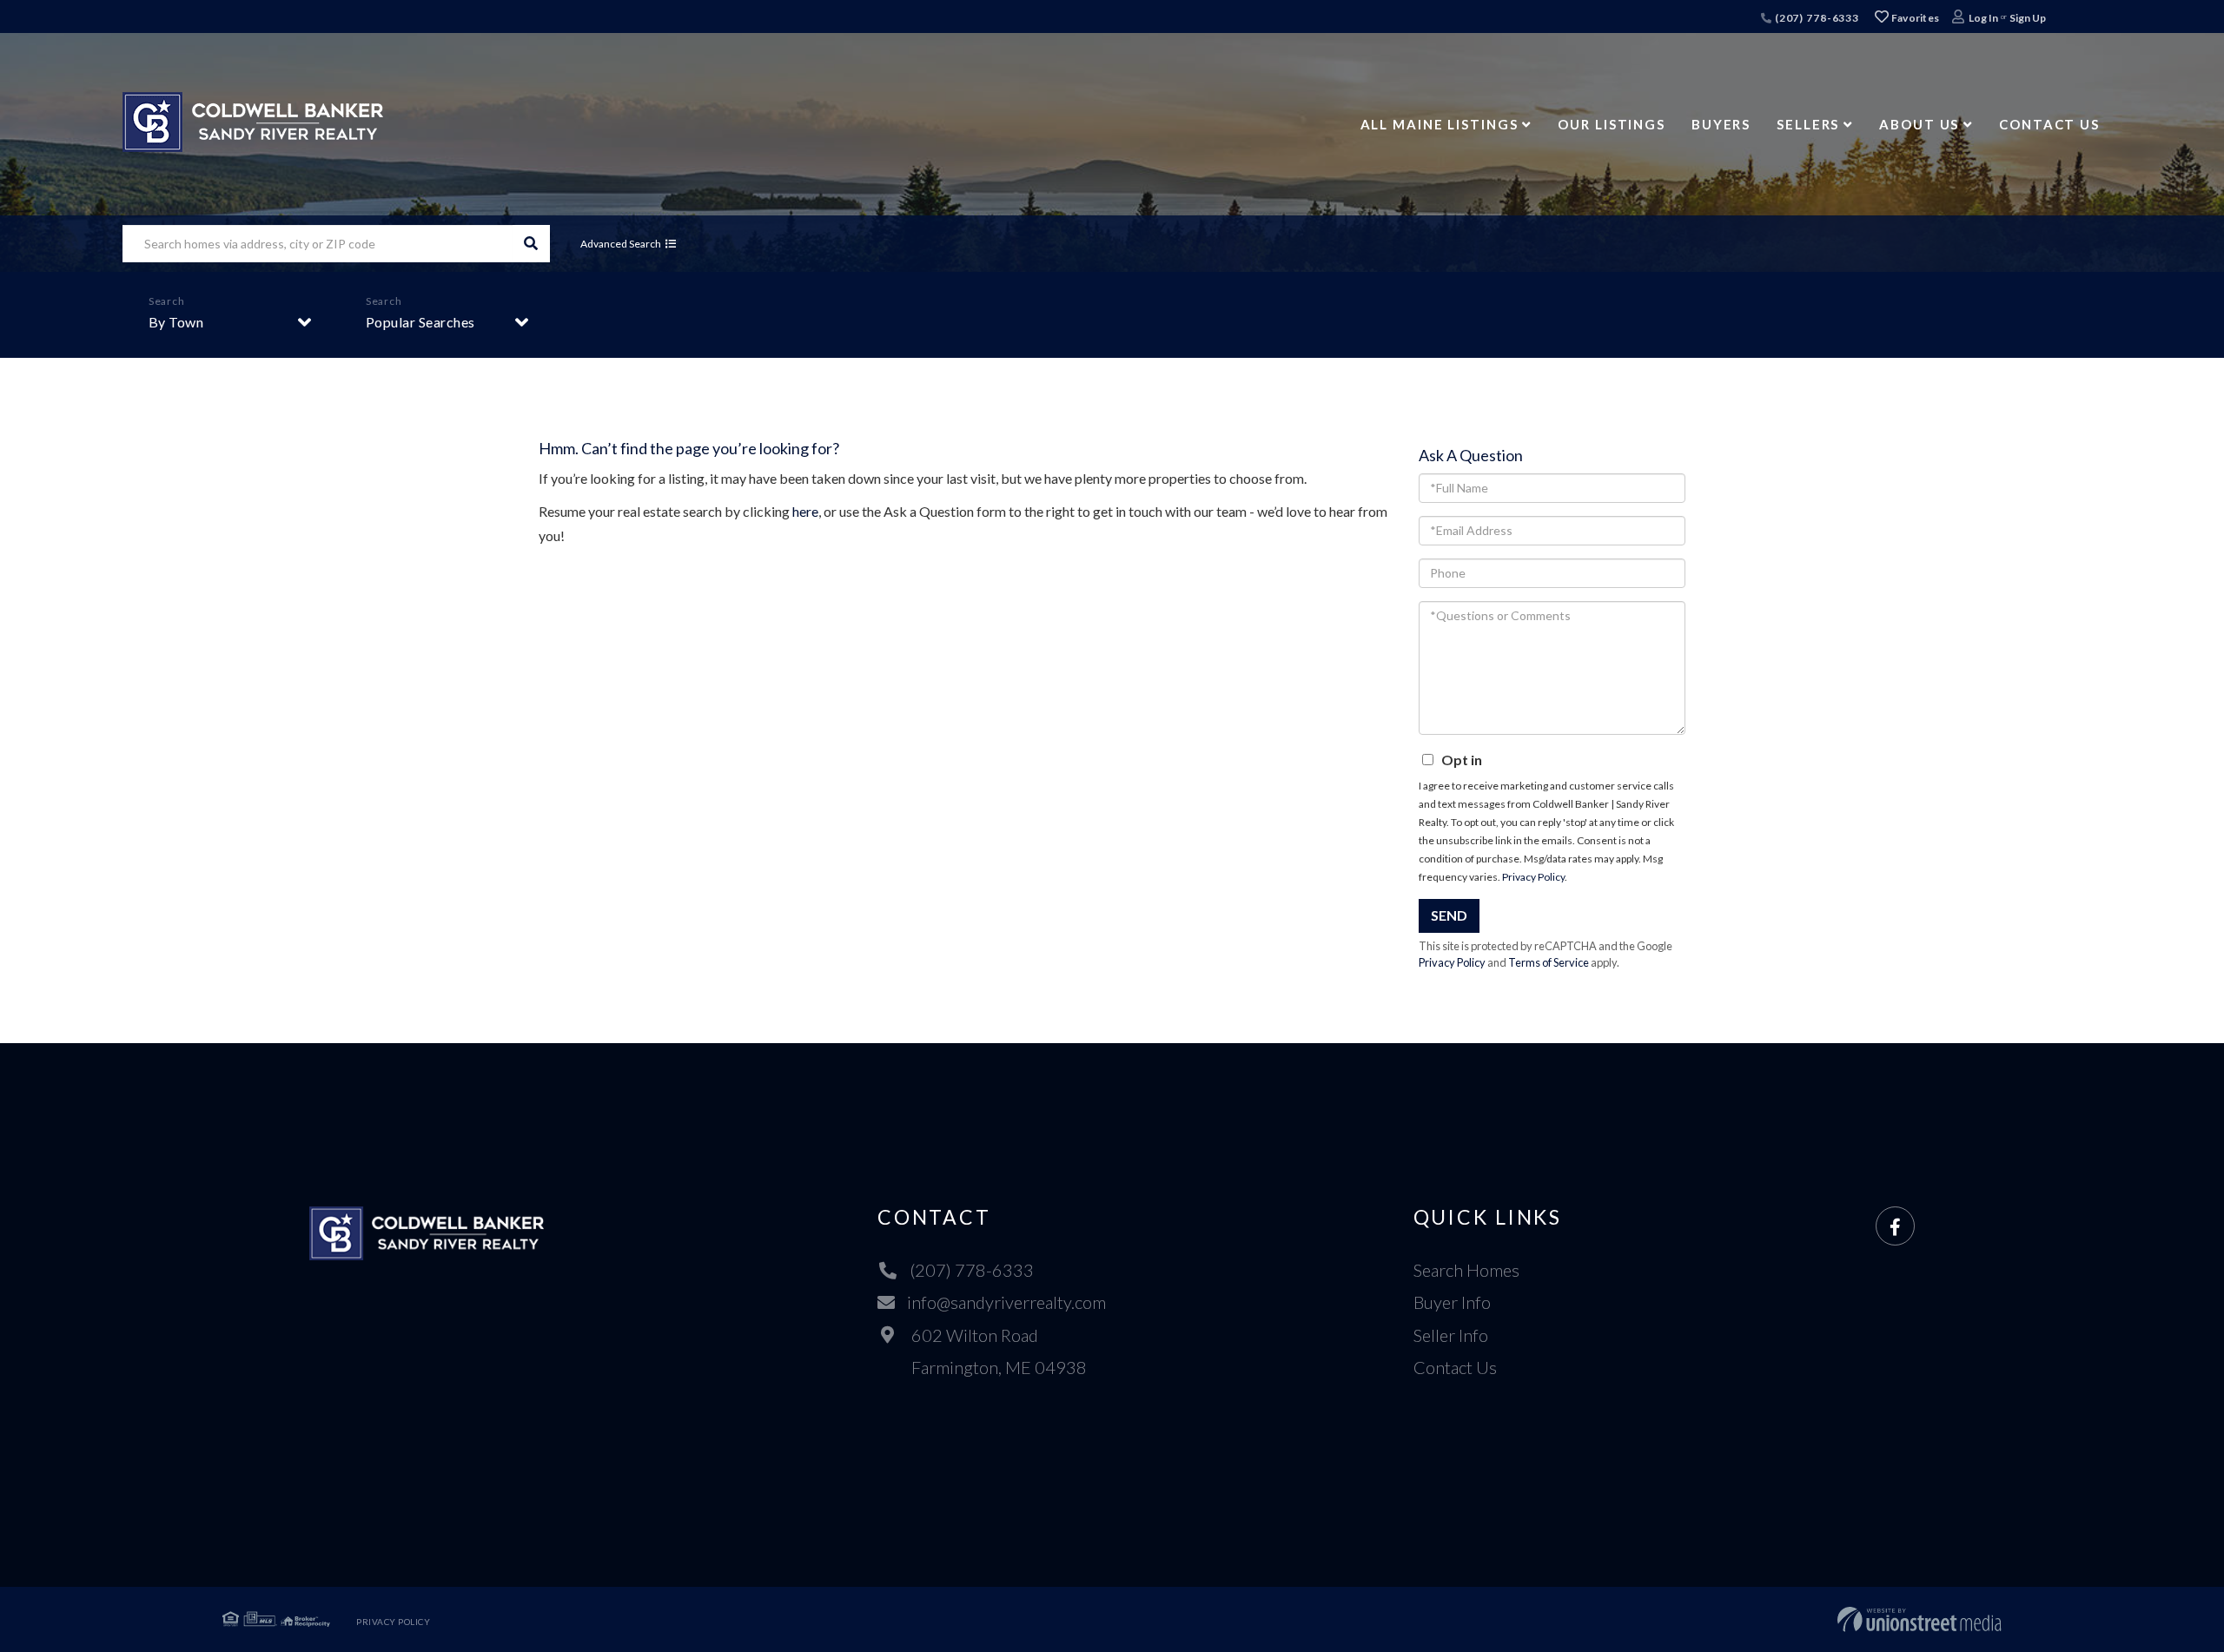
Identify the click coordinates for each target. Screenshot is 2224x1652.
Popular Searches (420, 322)
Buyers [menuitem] (1721, 124)
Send (1449, 915)
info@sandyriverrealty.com (1006, 1302)
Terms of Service (1549, 962)
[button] (531, 244)
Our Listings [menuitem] (1612, 124)
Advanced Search (621, 244)
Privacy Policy (1533, 877)
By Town (176, 322)
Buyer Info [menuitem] (1452, 1302)
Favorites (1914, 18)
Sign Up (2028, 18)
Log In (1983, 18)
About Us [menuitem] (1919, 124)
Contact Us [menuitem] (2049, 124)
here (805, 511)
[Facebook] (1895, 1227)
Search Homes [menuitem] (1466, 1270)
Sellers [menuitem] (1808, 124)
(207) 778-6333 (1816, 18)
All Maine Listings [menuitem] (1440, 124)
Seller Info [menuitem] (1451, 1335)
